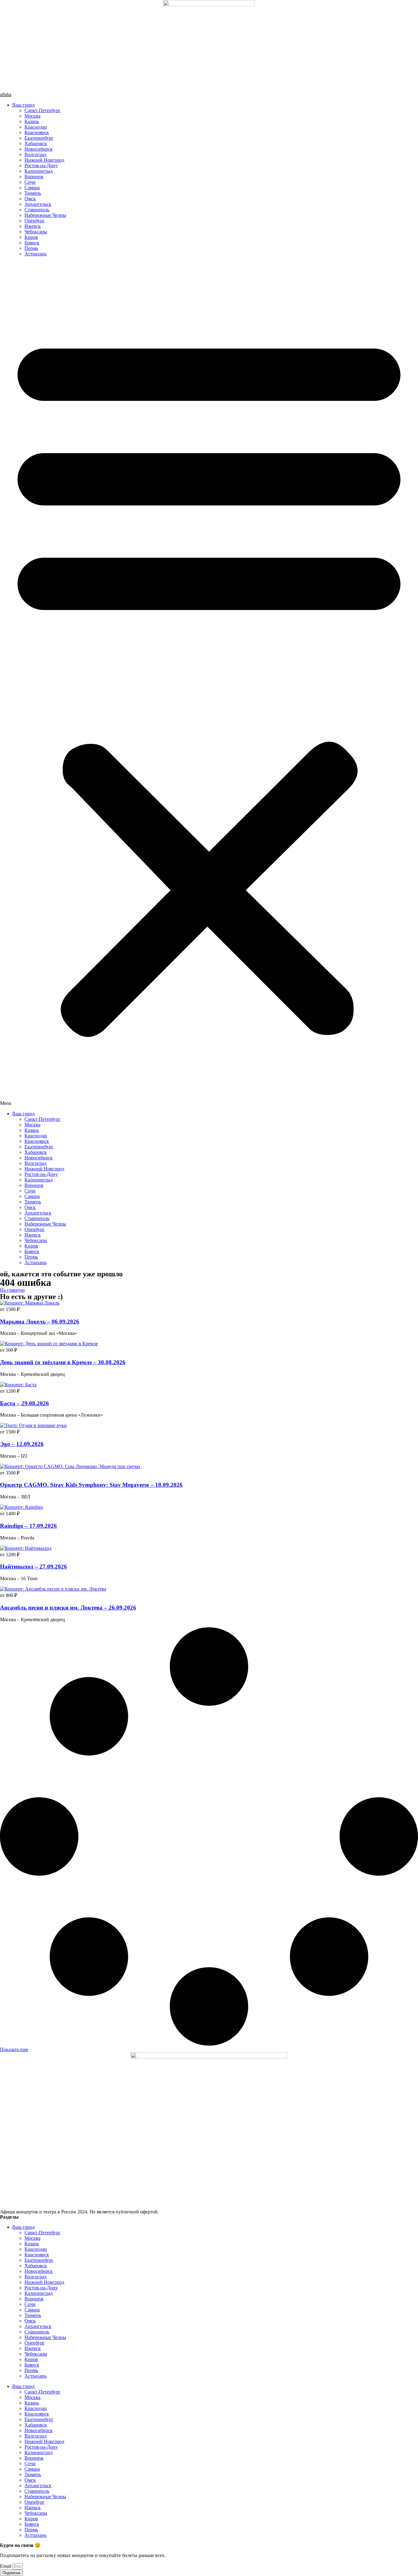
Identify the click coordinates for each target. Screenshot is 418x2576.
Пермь (31, 248)
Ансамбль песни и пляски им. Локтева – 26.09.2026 (68, 1608)
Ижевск (33, 226)
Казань (32, 121)
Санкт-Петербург (43, 110)
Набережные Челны (45, 215)
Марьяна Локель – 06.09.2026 (40, 1322)
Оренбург (35, 221)
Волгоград (35, 154)
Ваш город (23, 105)
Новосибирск (39, 149)
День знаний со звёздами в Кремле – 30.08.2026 (63, 1362)
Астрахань (35, 254)
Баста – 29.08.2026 (24, 1403)
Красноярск (37, 132)
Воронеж (34, 177)
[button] (209, 684)
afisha (6, 94)
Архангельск (38, 204)
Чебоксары (36, 232)
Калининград (39, 171)
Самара (32, 188)
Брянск (32, 243)
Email (6, 2566)
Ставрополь (37, 210)
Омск (30, 199)
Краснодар (36, 127)
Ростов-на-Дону (41, 166)
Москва (32, 116)
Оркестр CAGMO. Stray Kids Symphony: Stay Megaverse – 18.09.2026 (91, 1485)
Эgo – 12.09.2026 (22, 1444)
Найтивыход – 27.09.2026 (34, 1567)
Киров (31, 237)
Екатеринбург (39, 138)
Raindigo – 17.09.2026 (28, 1526)
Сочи (30, 182)
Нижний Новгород (44, 160)
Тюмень (33, 193)
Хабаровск (36, 143)
